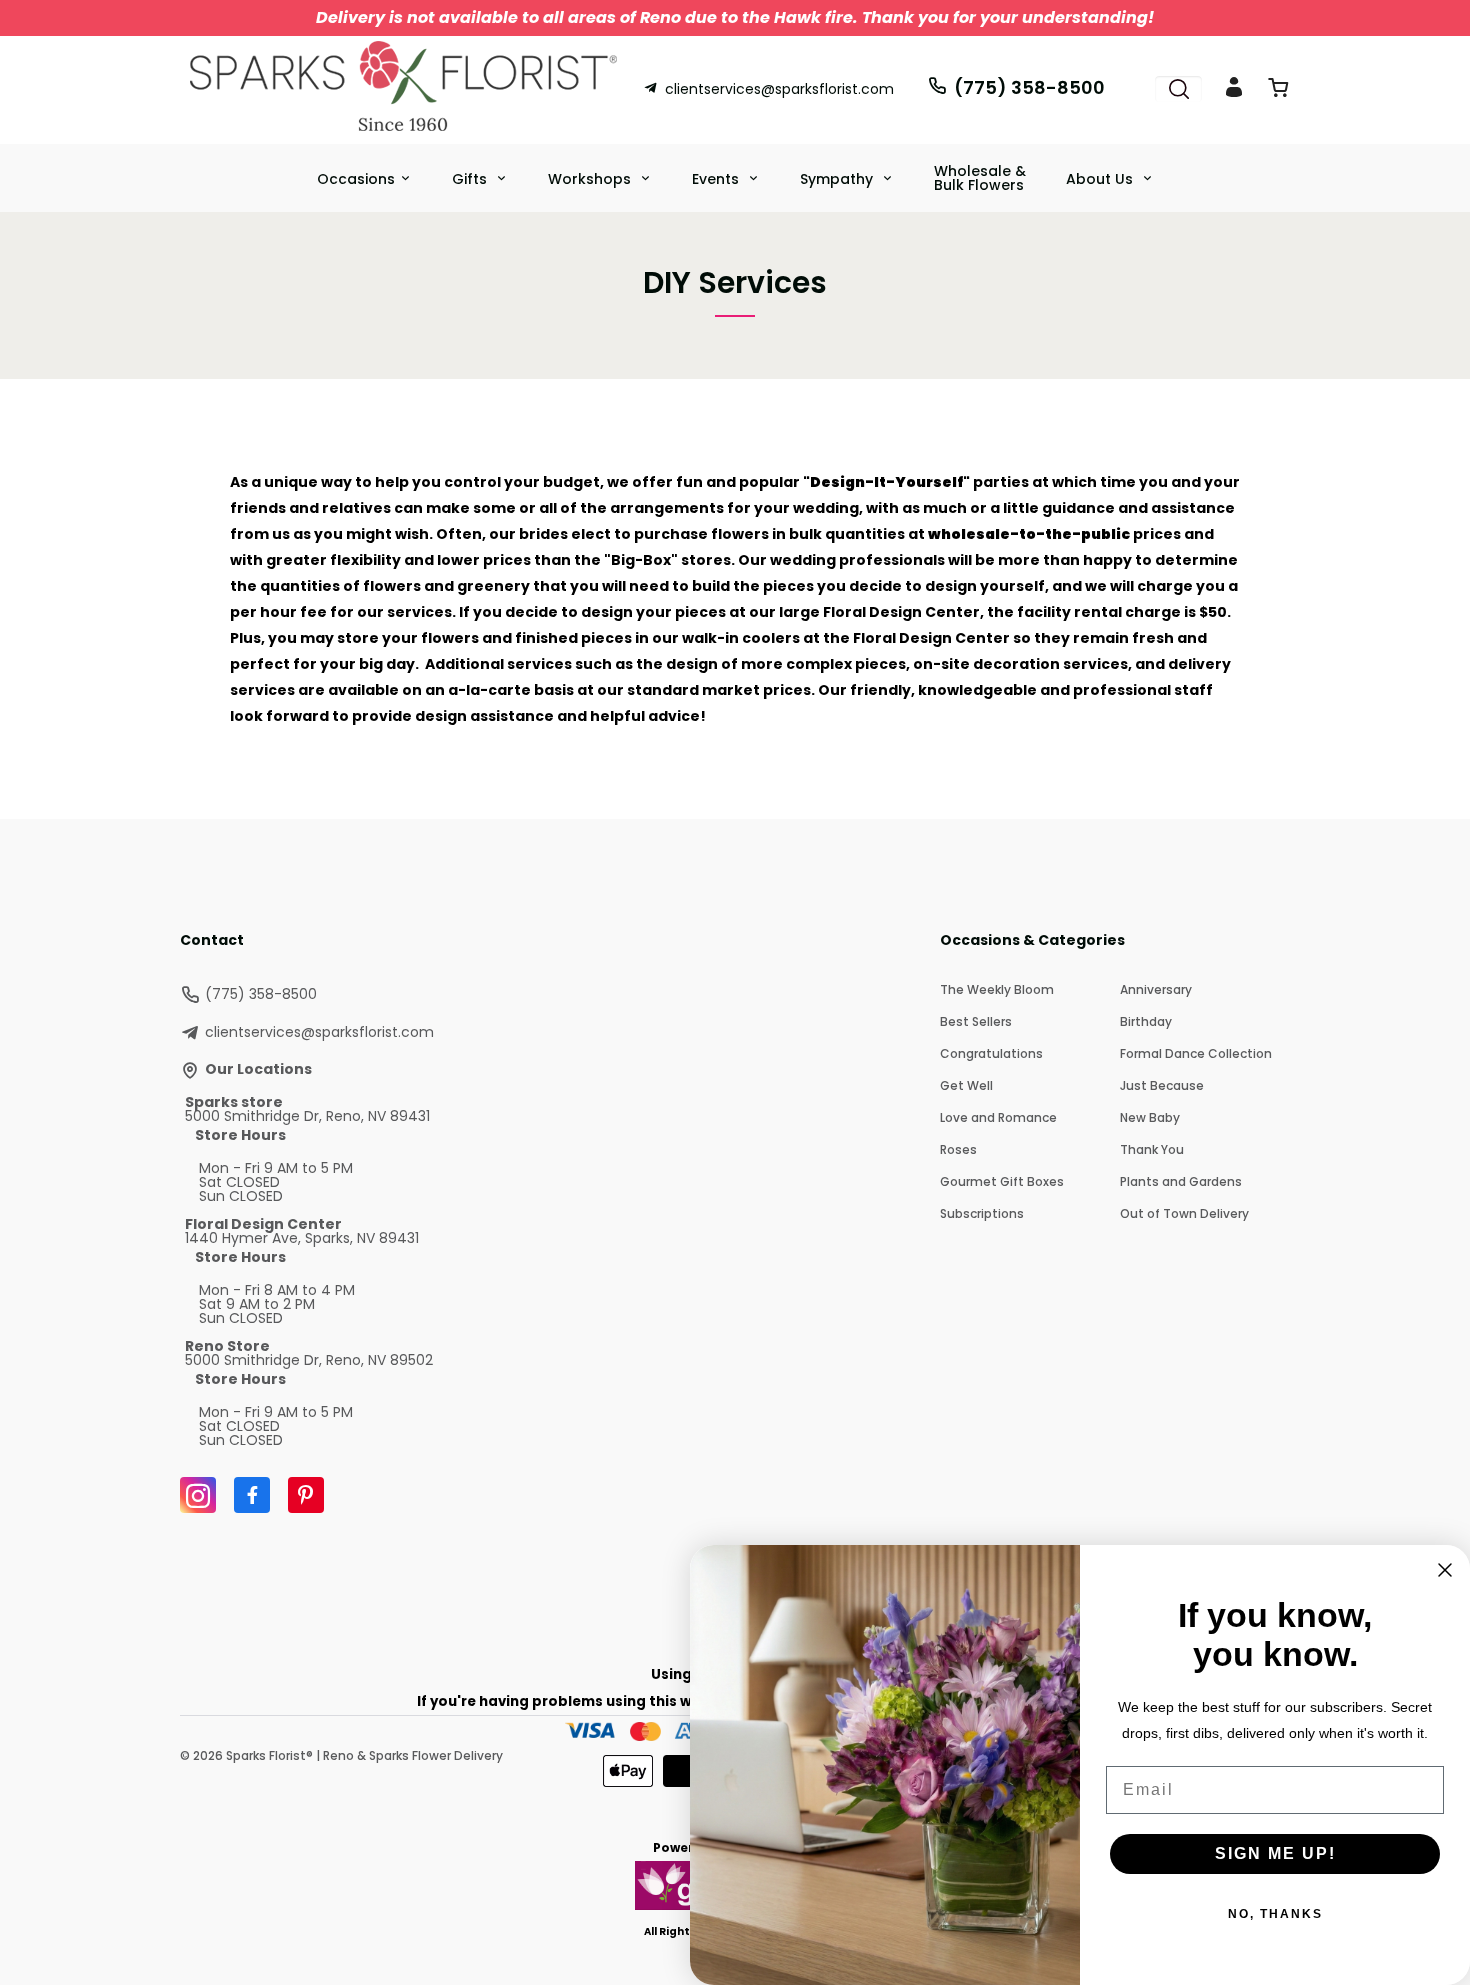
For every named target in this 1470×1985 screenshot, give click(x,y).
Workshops (591, 179)
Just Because (1162, 1085)
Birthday (1146, 1021)
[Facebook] (252, 1495)
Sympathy (838, 179)
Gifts (471, 179)
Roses (958, 1149)
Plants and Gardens (1181, 1181)
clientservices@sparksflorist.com (779, 89)
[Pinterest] (306, 1495)
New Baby (1150, 1117)
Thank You (1152, 1149)
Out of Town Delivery (1184, 1213)
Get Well (966, 1085)
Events (717, 179)
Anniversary (1156, 989)
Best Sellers (976, 1021)
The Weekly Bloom (997, 989)
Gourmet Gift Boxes (1002, 1181)
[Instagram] (198, 1495)
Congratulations (991, 1053)
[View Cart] (1278, 91)
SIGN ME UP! (1275, 1853)
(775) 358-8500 (1029, 87)
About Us (1101, 179)
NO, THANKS (1275, 1914)
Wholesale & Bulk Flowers (980, 178)
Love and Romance (998, 1117)
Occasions (356, 179)
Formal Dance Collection (1196, 1053)
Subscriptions (982, 1213)
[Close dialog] (1445, 1570)
